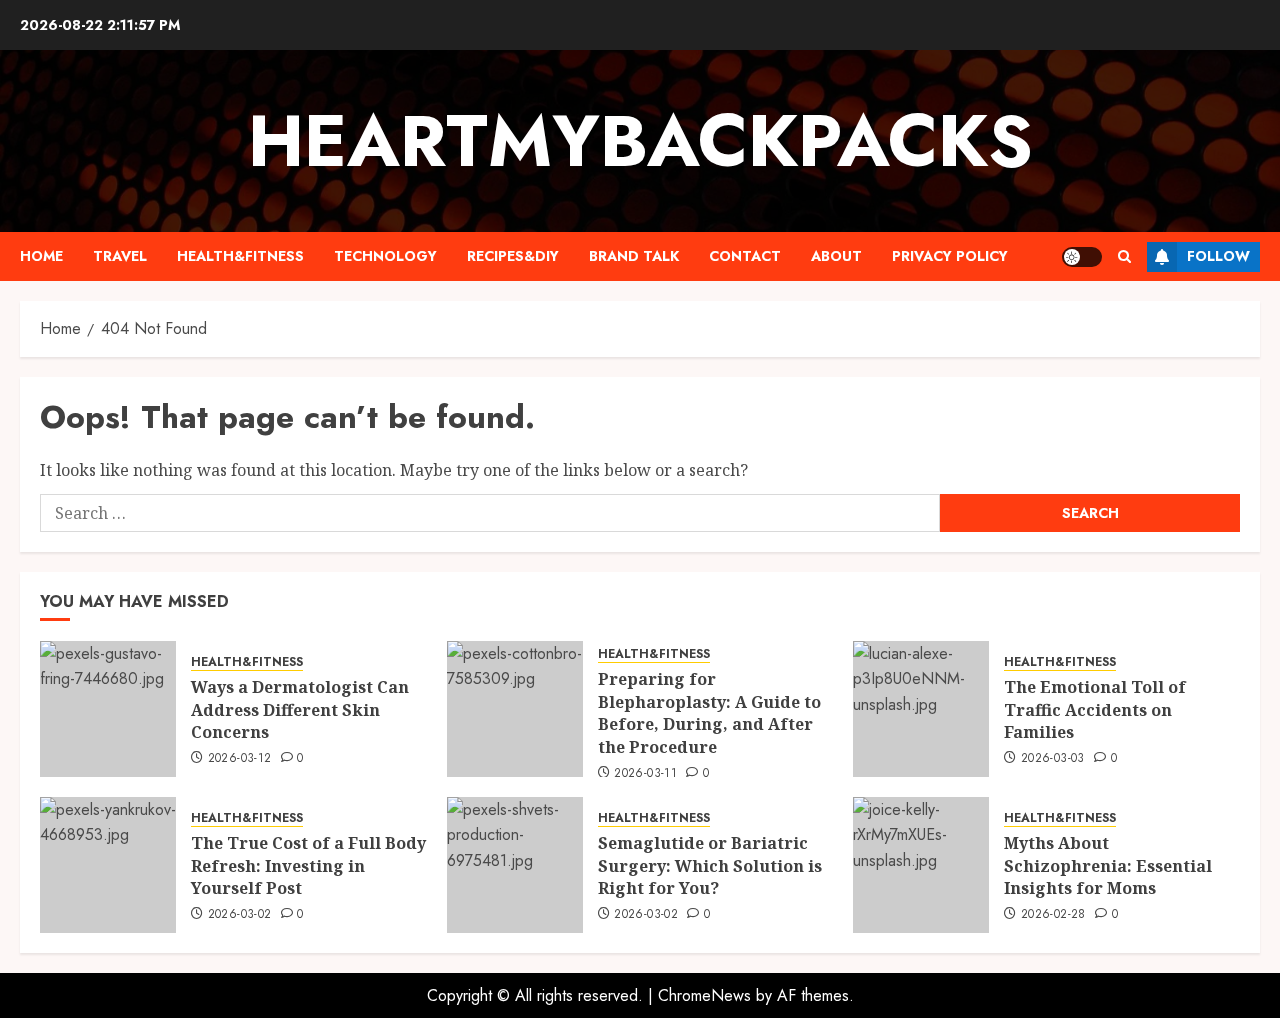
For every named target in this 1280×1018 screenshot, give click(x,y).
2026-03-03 (1053, 759)
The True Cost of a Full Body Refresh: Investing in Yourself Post (308, 865)
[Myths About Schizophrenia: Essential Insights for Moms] (921, 865)
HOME (41, 256)
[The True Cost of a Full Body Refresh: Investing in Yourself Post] (108, 865)
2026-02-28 (1053, 915)
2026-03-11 (645, 774)
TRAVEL (120, 256)
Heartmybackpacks (640, 141)
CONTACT (745, 256)
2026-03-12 (240, 759)
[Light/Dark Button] (1082, 257)
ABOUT (836, 256)
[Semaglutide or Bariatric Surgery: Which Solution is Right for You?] (515, 865)
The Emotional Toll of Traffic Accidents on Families (1095, 709)
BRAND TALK (634, 256)
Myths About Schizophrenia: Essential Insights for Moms (1108, 865)
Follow (1218, 256)
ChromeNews (704, 995)
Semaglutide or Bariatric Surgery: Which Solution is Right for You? (710, 865)
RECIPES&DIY (513, 256)
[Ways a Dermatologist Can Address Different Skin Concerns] (108, 709)
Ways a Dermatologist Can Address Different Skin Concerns (300, 709)
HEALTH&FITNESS (240, 256)
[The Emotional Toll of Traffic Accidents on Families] (921, 709)
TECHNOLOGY (385, 256)
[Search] (1124, 256)
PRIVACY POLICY (950, 256)
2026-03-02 (240, 915)
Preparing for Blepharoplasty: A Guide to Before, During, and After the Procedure (709, 712)
